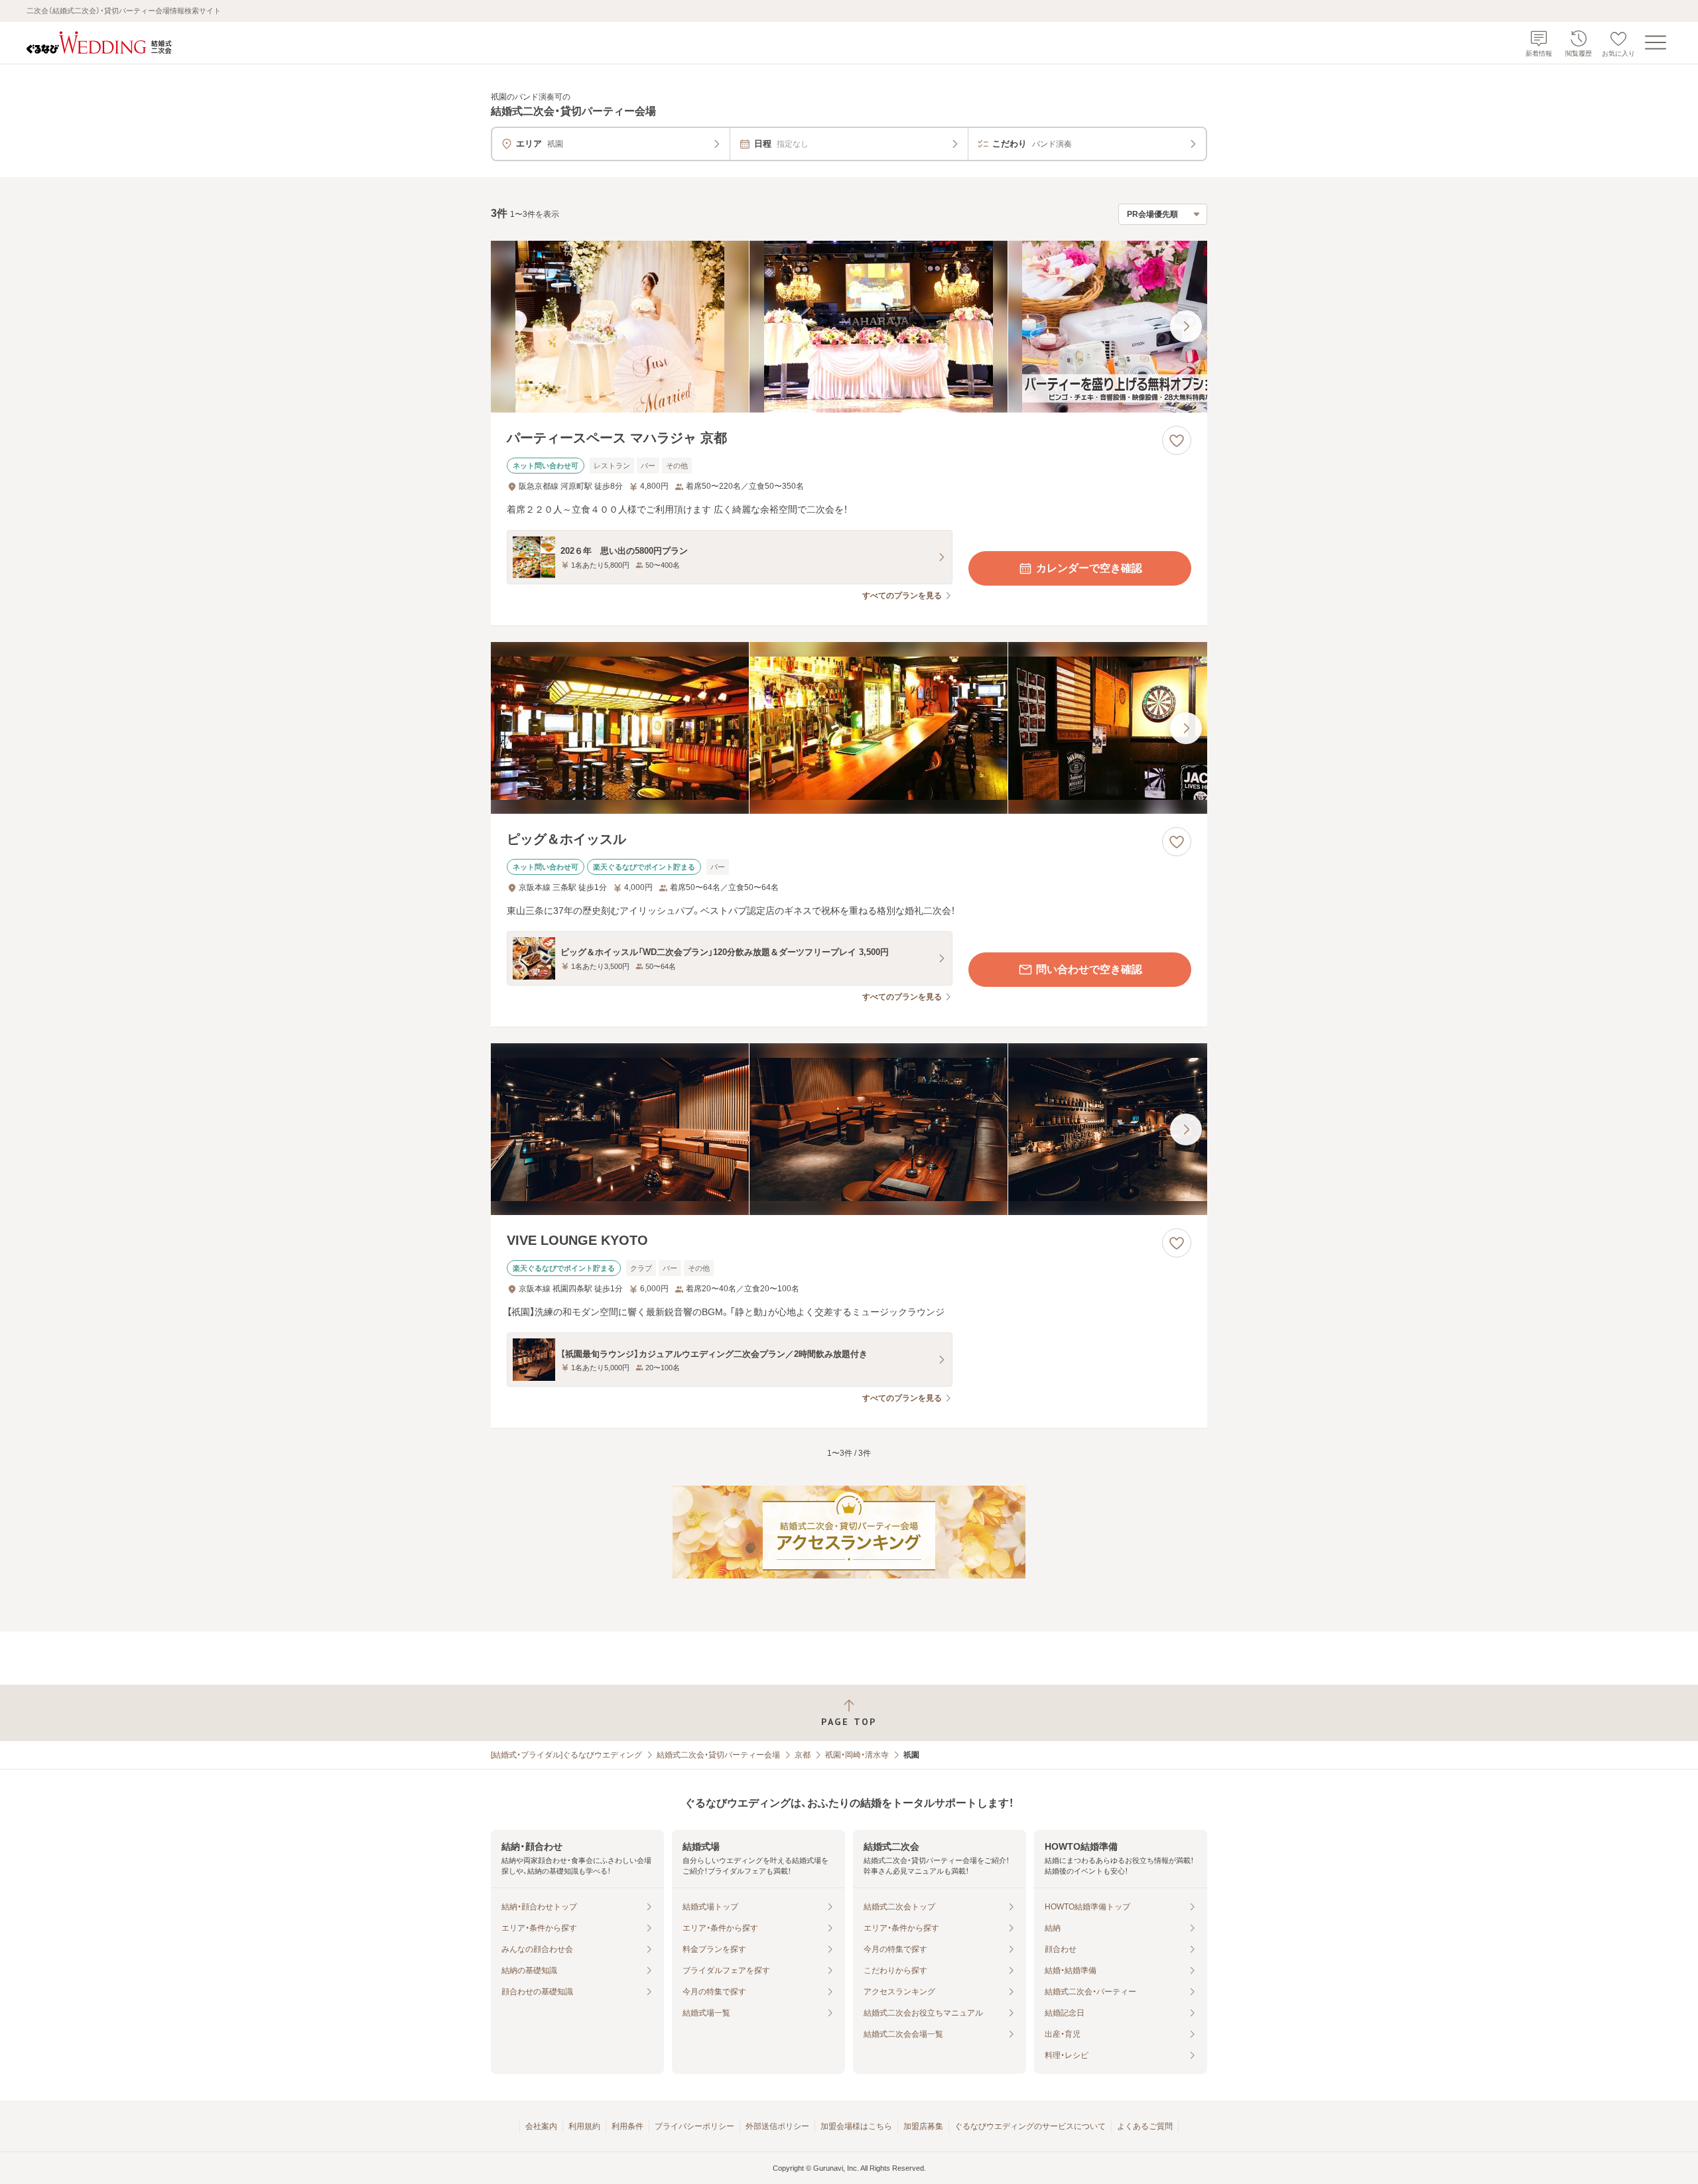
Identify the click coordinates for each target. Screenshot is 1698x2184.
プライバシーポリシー (694, 2126)
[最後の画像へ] (1186, 326)
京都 (803, 1755)
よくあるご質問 (1145, 2126)
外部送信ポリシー (777, 2126)
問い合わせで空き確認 (1089, 969)
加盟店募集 (923, 2126)
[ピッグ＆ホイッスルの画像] (849, 728)
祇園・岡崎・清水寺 (857, 1755)
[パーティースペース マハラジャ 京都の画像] (849, 327)
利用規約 (584, 2126)
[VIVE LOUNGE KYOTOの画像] (849, 1129)
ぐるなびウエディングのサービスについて (1030, 2126)
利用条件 (627, 2126)
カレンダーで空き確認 (1089, 568)
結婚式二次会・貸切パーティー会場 (718, 1755)
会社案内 (541, 2126)
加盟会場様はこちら (856, 2126)
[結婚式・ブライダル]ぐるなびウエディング (566, 1755)
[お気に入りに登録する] (1177, 440)
